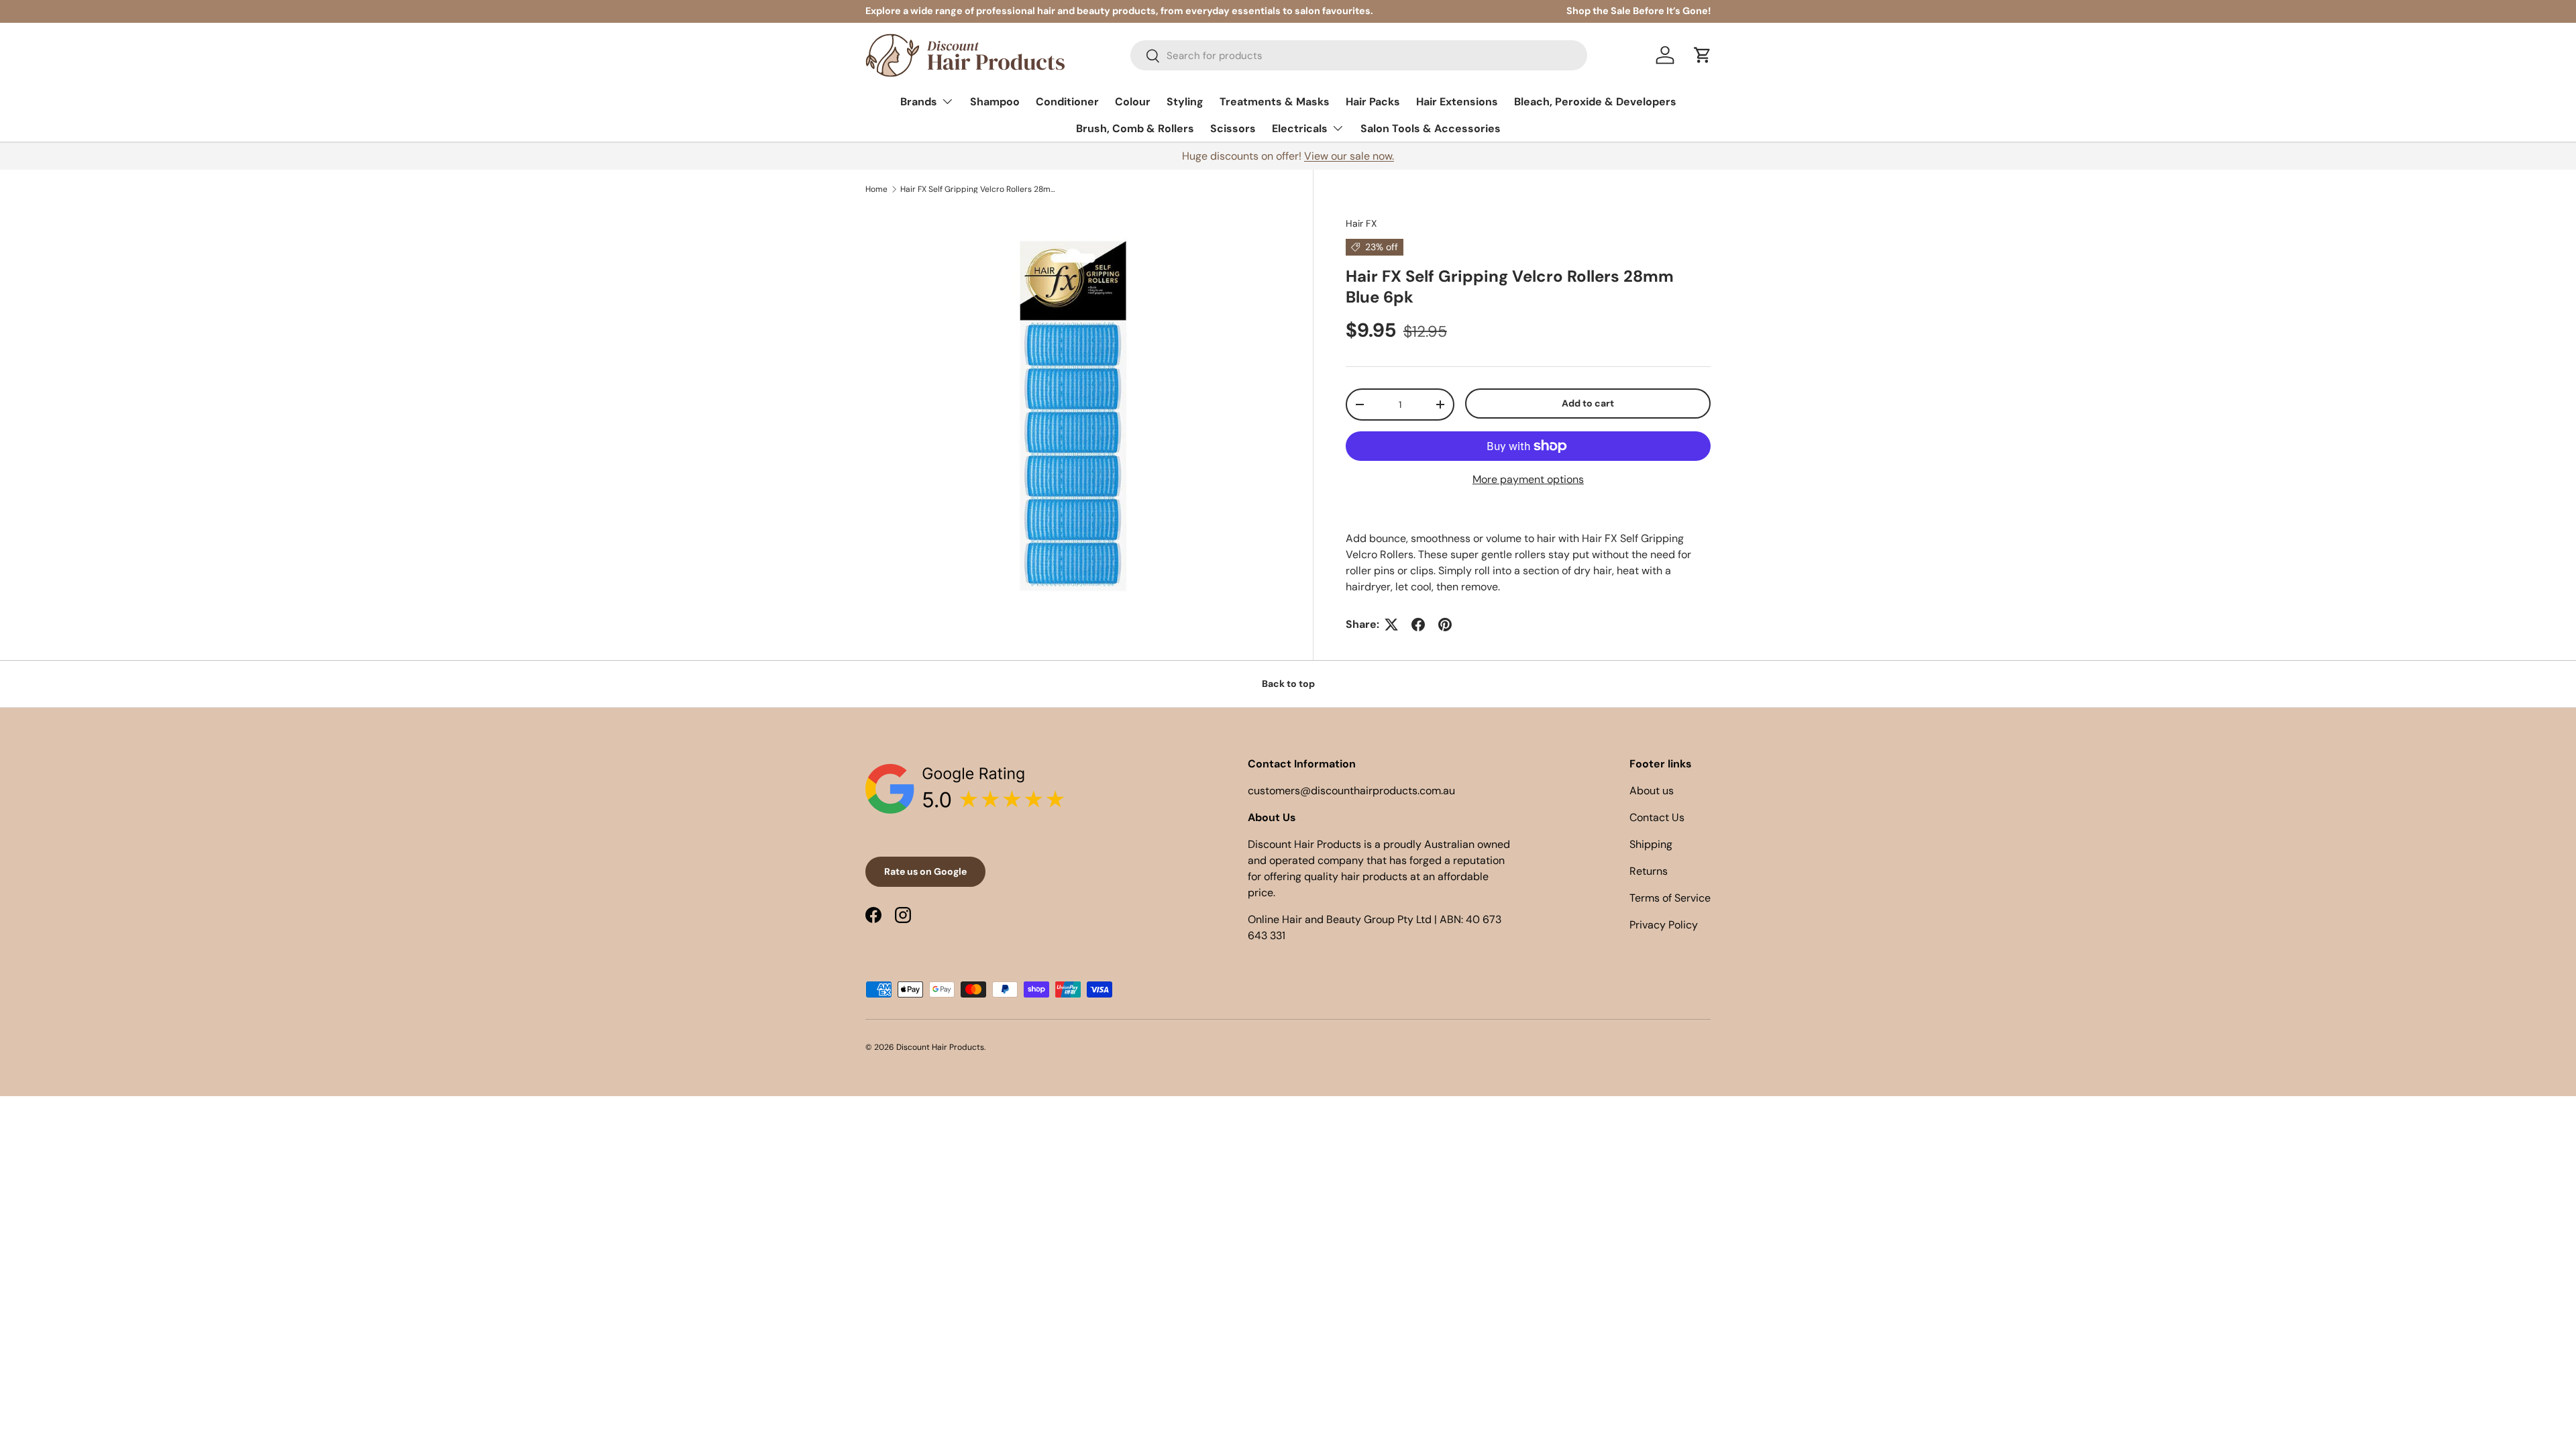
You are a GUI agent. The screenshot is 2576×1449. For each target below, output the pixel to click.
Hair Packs (1373, 102)
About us (1652, 791)
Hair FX (1361, 223)
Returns (1649, 871)
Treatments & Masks (1275, 102)
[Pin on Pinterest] (1445, 625)
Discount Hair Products (940, 1047)
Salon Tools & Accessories (1431, 128)
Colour (1133, 102)
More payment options (1528, 479)
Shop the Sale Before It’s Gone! (1639, 11)
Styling (1185, 102)
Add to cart (1588, 403)
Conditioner (1067, 102)
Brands (919, 102)
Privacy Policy (1664, 925)
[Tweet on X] (1391, 625)
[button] (1703, 55)
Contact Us (1657, 817)
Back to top (1288, 684)
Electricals (1300, 128)
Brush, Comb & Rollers (1135, 128)
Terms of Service (1670, 898)
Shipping (1651, 844)
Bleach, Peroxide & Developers (1595, 102)
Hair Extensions (1457, 102)
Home (876, 189)
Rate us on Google (925, 871)
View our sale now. (1349, 156)
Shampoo (995, 102)
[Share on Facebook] (1418, 625)
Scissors (1233, 128)
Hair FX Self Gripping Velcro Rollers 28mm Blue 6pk (981, 189)
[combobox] (1359, 55)
